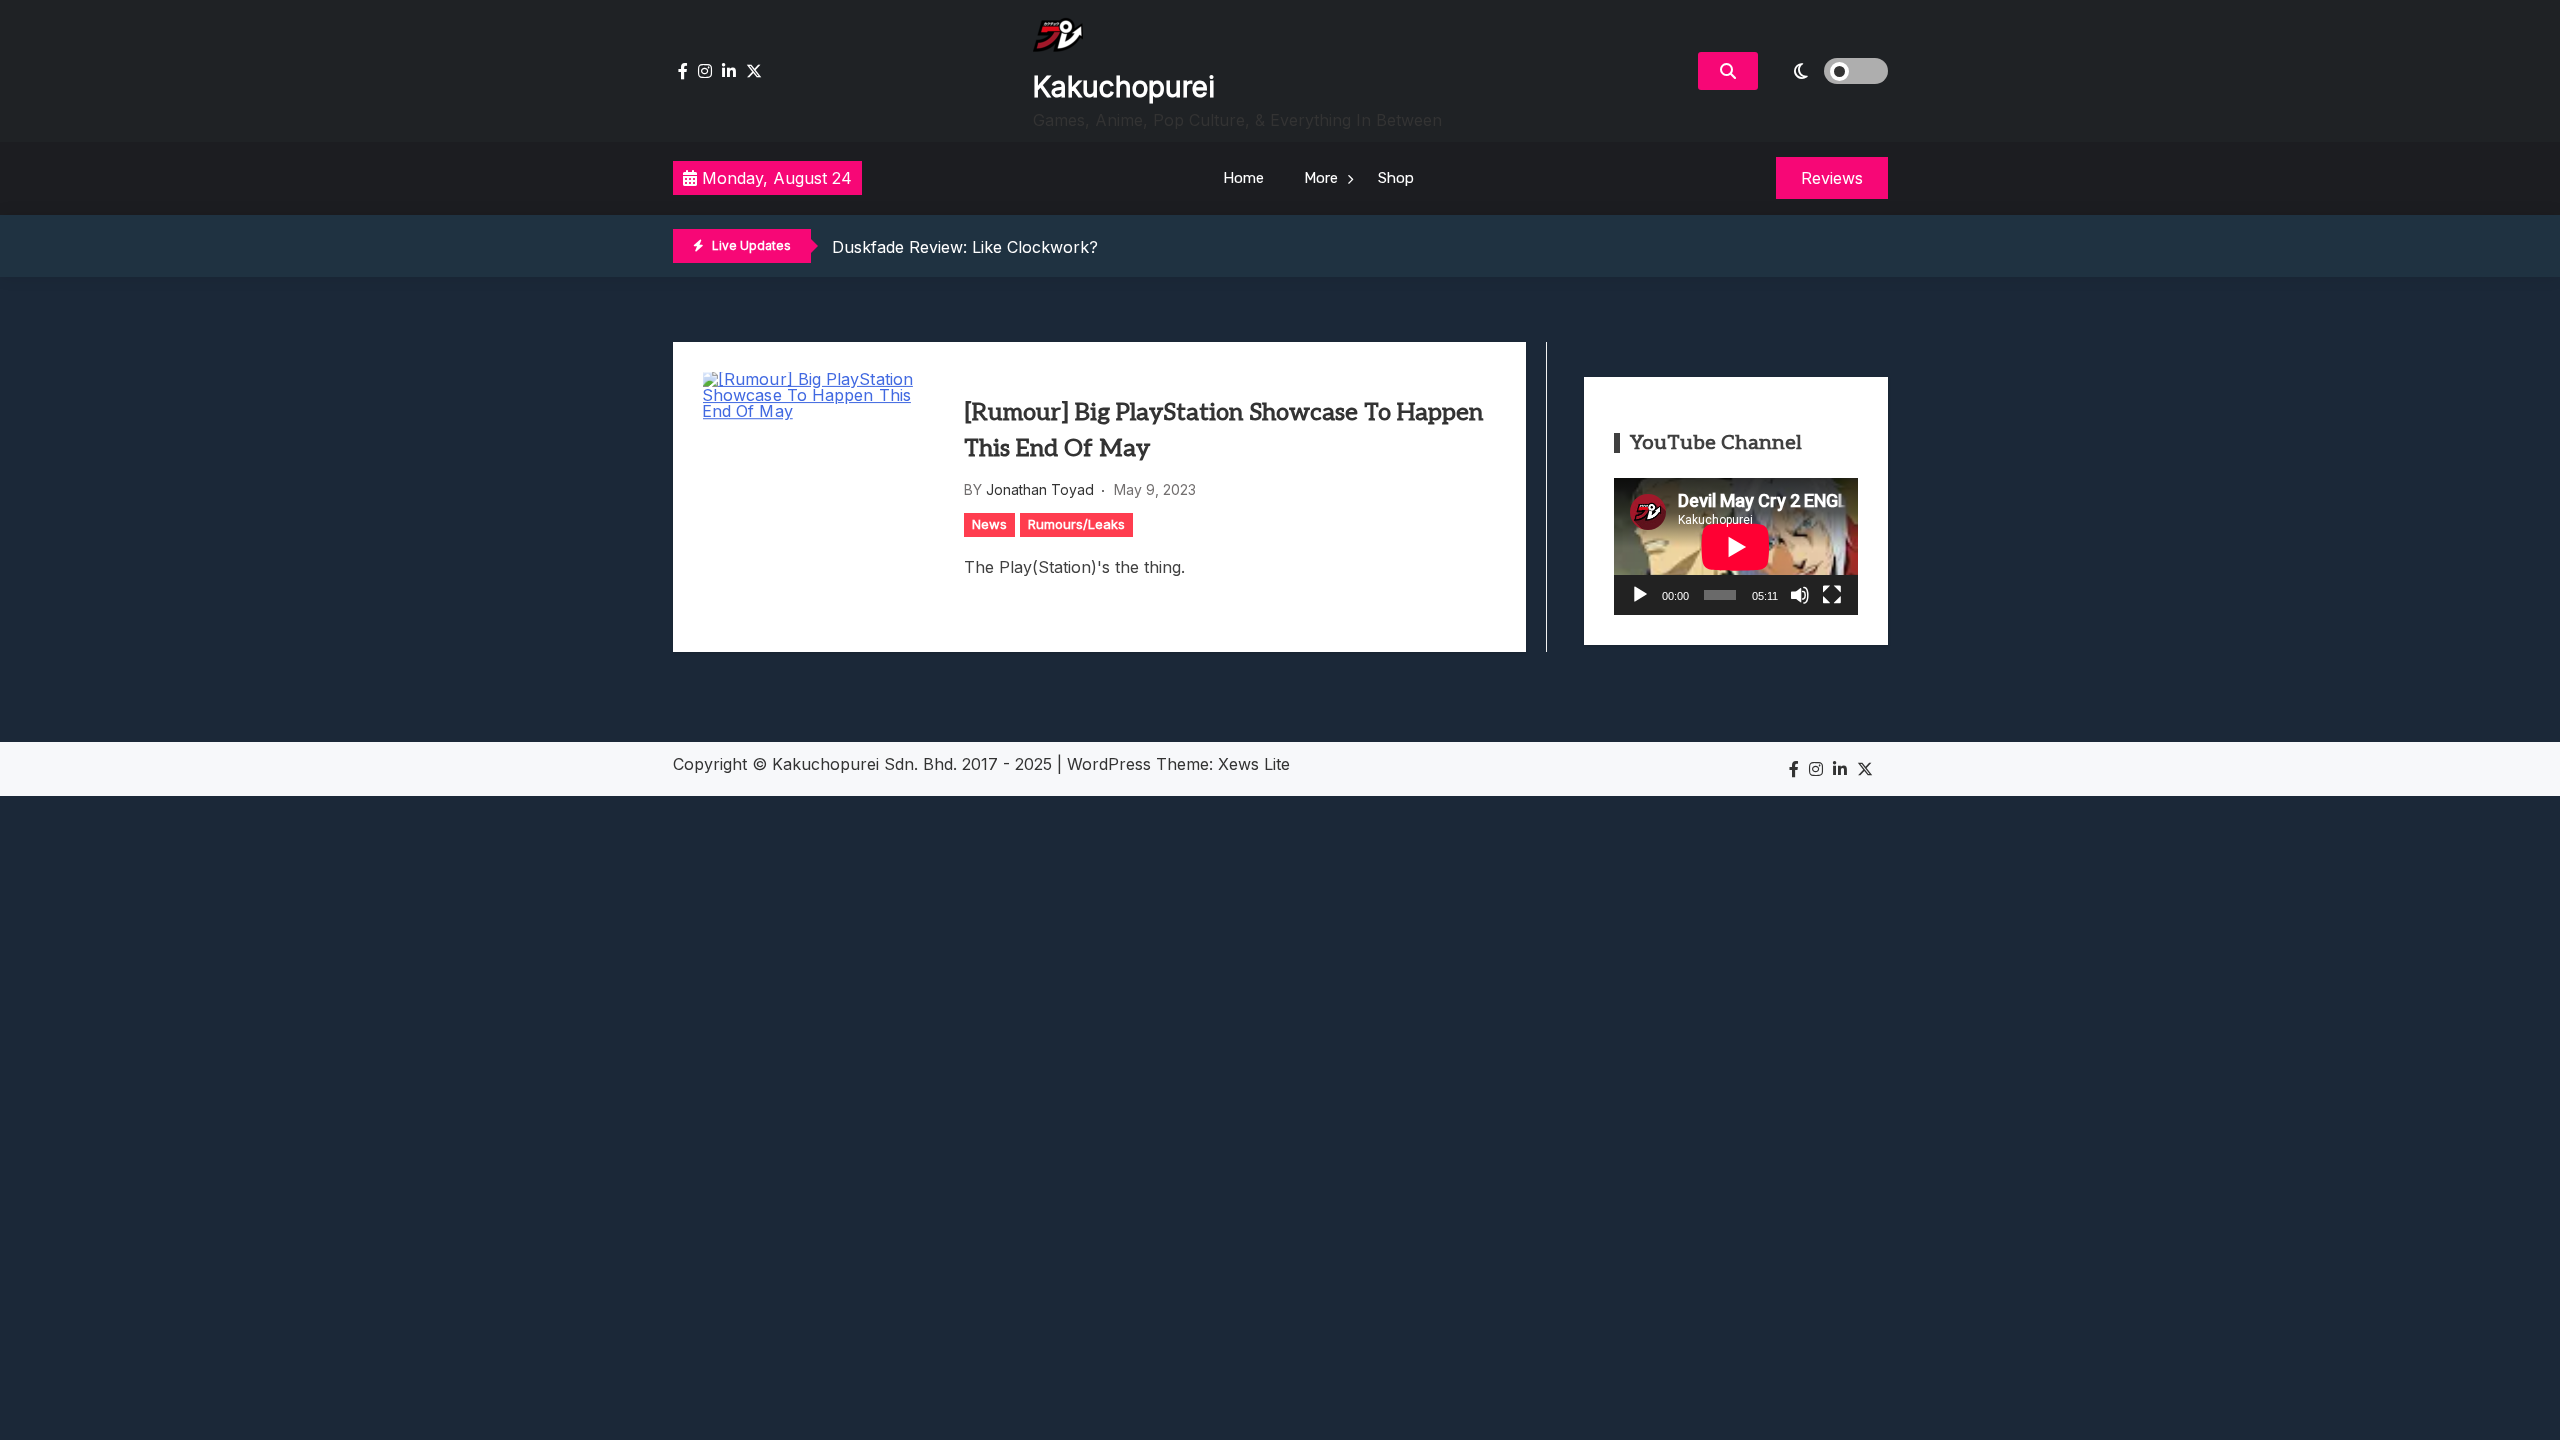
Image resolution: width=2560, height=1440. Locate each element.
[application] (1736, 546)
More (1321, 178)
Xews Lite (1254, 764)
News (989, 524)
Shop (1396, 178)
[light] (1828, 71)
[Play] (1640, 595)
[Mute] (1800, 595)
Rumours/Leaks (1076, 524)
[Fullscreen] (1832, 595)
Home (1243, 178)
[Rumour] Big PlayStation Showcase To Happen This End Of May (1223, 430)
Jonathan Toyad (1040, 489)
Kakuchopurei (1124, 87)
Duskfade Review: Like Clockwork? (965, 247)
